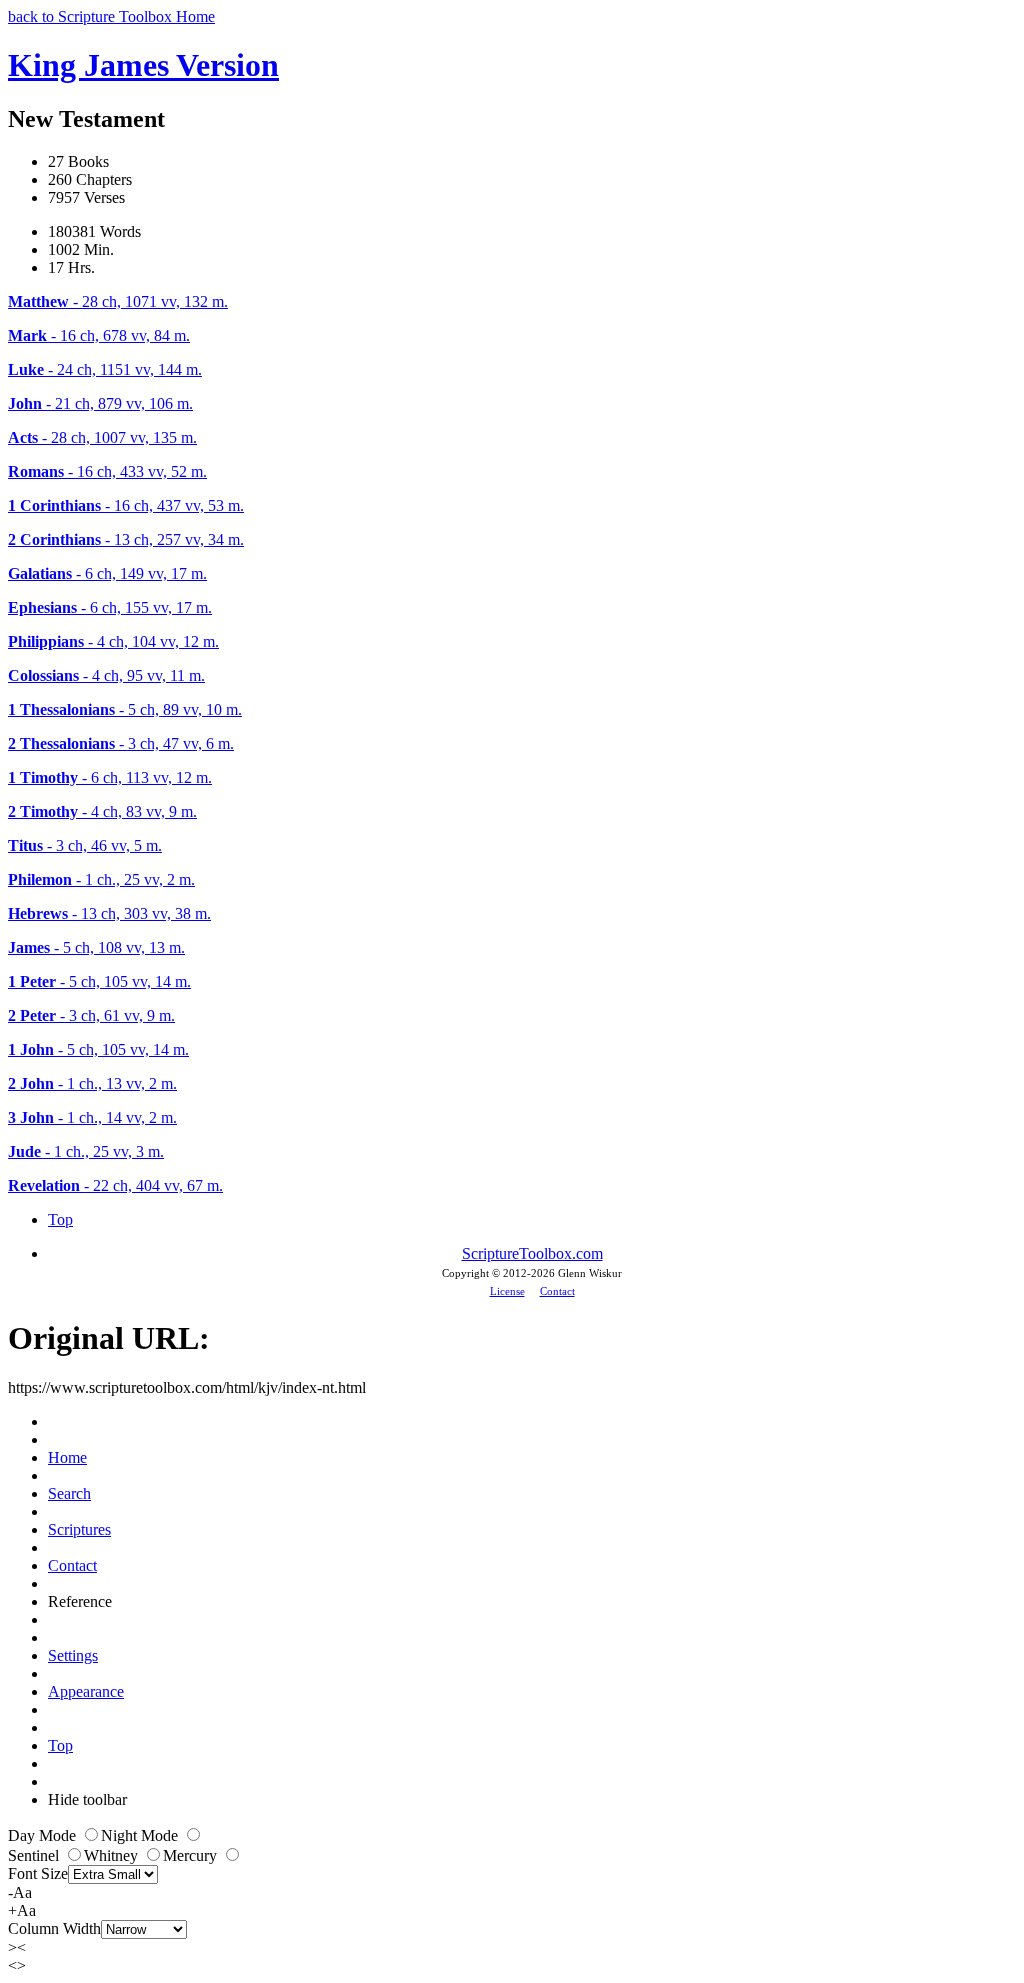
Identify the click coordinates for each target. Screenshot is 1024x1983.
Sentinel (35, 1855)
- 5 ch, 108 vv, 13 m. (96, 947)
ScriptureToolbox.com (532, 1253)
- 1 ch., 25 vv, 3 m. (86, 1151)
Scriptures (79, 1529)
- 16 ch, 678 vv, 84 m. (99, 335)
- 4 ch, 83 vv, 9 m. (102, 811)
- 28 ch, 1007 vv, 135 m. (102, 437)
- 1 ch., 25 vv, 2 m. (101, 879)
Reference (80, 1601)
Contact (557, 1291)
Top (60, 1219)
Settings (73, 1655)
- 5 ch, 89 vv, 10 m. (125, 709)
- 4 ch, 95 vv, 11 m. (106, 675)
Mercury (192, 1855)
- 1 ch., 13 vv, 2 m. (92, 1083)
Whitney (113, 1855)
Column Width (54, 1928)
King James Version (143, 65)
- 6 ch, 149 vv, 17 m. (107, 573)
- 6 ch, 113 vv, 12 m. (110, 777)
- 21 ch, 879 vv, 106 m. (100, 403)
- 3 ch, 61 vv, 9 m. (91, 1015)
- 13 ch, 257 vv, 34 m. (126, 539)
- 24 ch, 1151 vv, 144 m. (105, 369)
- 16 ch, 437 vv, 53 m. (126, 505)
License (507, 1291)
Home (67, 1457)
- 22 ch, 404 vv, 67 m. (115, 1185)
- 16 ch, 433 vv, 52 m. (107, 471)
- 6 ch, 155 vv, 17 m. (110, 607)
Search (69, 1493)
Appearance (86, 1691)
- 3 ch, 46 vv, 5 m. (85, 845)
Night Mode (141, 1835)
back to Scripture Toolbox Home (111, 16)
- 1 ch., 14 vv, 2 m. (92, 1117)
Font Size (38, 1873)
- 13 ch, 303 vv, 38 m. (109, 913)
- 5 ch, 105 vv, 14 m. (99, 981)
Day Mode (44, 1835)
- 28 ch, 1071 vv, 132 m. (118, 301)
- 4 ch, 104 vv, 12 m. (113, 641)
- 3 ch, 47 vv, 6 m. (121, 743)
